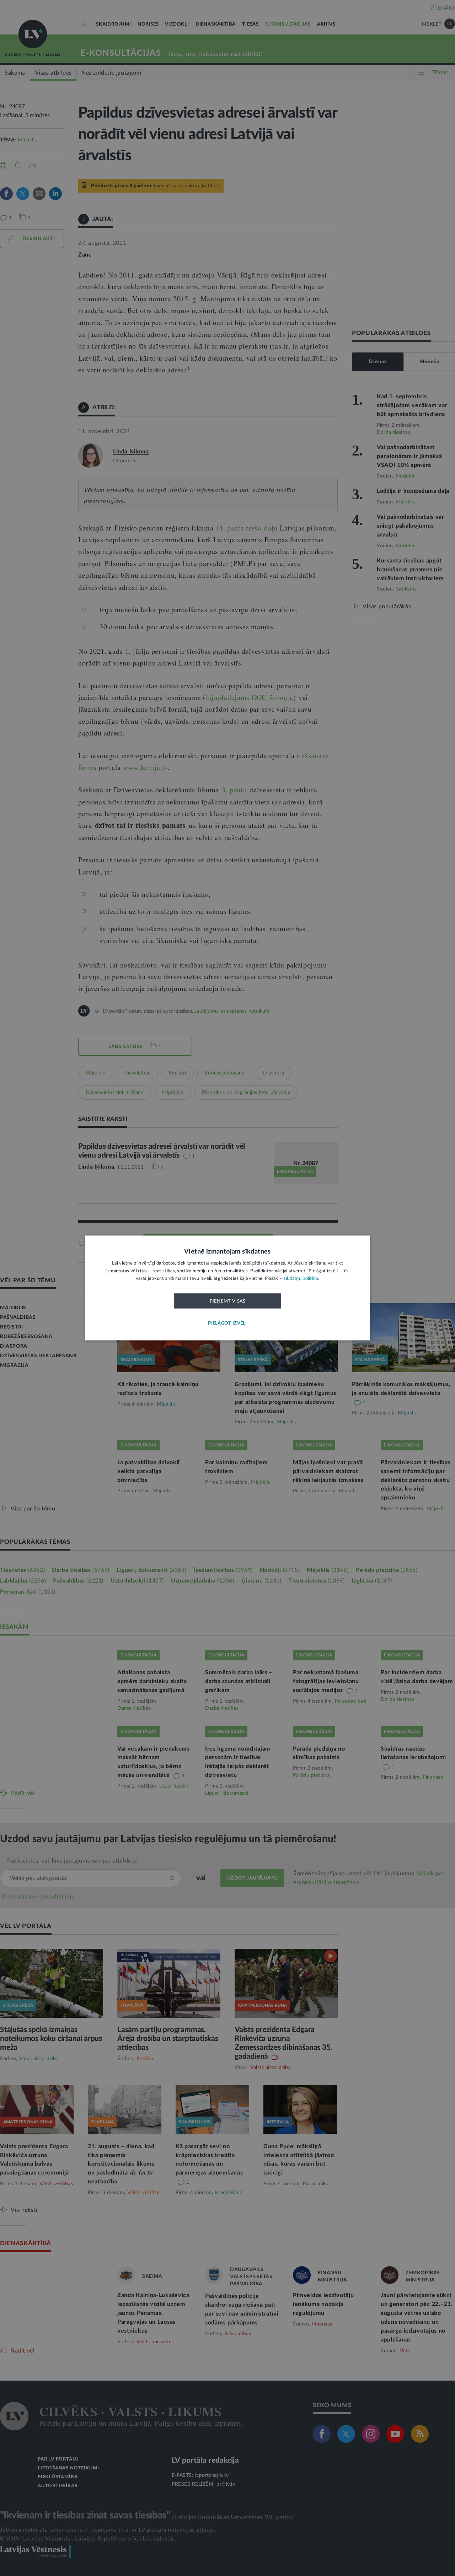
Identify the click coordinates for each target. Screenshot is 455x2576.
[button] (227, 1324)
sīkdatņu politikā (301, 1279)
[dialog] (227, 1288)
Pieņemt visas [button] (228, 1301)
